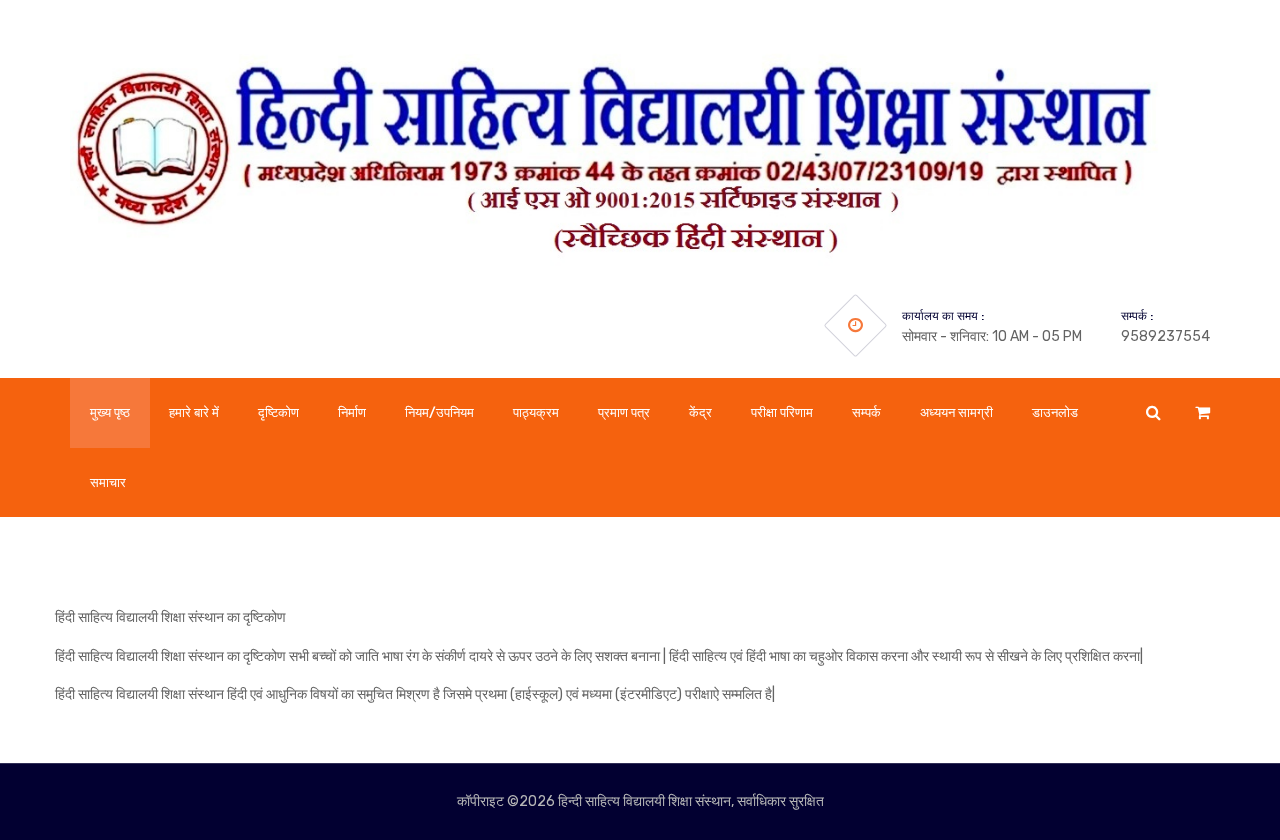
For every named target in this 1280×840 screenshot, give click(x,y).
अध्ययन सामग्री (956, 412)
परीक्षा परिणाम (782, 412)
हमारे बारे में (194, 412)
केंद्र (700, 412)
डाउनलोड (1055, 412)
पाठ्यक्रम (536, 412)
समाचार (108, 482)
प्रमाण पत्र (624, 412)
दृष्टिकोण (278, 412)
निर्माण (352, 412)
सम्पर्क (866, 412)
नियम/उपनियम (439, 412)
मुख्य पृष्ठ (110, 412)
